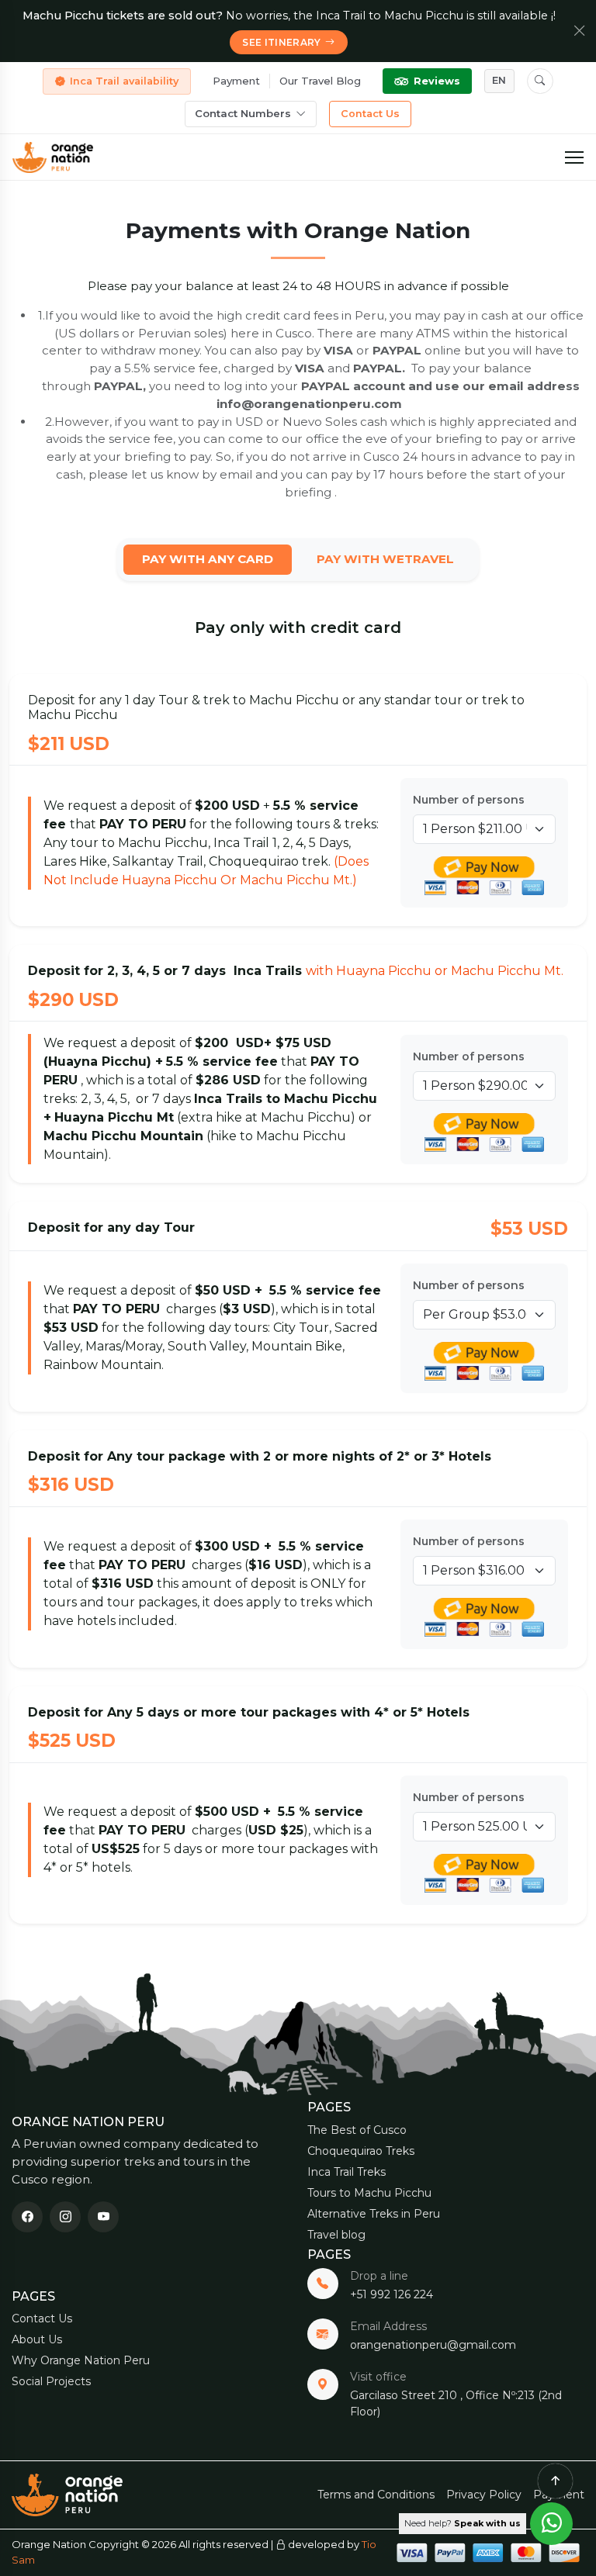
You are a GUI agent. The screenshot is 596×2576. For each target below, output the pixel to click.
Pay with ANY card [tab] (208, 559)
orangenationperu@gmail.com (433, 2345)
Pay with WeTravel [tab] (385, 559)
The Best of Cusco (357, 2130)
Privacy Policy (484, 2495)
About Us (37, 2339)
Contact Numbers (243, 113)
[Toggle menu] (574, 157)
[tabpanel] (298, 1271)
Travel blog (336, 2235)
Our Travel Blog (320, 81)
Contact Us (370, 114)
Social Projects (51, 2381)
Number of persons (469, 800)
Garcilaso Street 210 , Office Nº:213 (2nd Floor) (456, 2403)
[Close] (580, 31)
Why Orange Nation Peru (81, 2360)
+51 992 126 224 (392, 2294)
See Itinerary (282, 42)
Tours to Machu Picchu (369, 2193)
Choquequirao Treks (361, 2151)
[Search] (540, 81)
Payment (236, 81)
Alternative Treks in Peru (374, 2214)
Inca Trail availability (124, 81)
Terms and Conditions (376, 2495)
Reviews (437, 81)
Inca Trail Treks (347, 2172)
